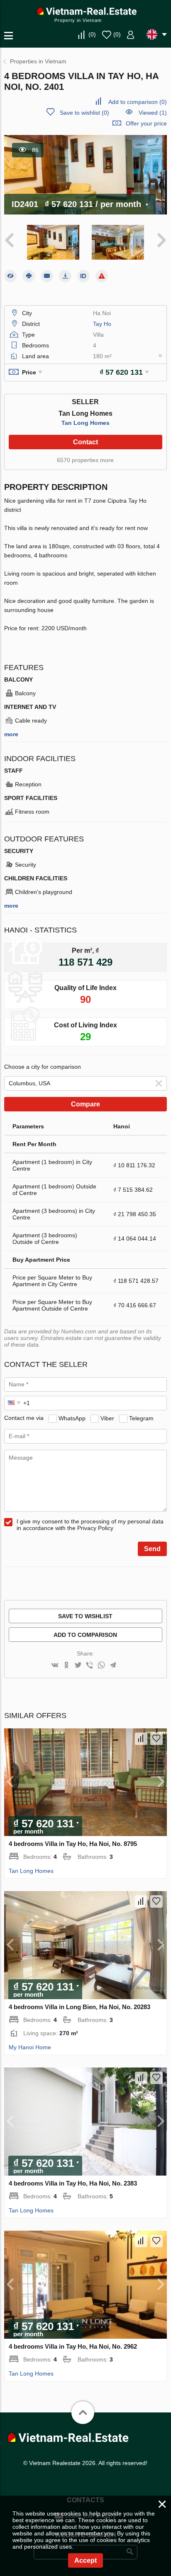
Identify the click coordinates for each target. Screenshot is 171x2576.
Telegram (141, 1418)
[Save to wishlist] (156, 1739)
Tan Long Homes (85, 423)
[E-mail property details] (47, 276)
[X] (78, 1666)
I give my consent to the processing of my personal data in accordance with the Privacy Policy (90, 1525)
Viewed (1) (153, 113)
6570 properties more (85, 460)
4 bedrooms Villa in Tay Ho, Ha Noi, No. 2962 (73, 2346)
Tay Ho (102, 324)
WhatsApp (72, 1418)
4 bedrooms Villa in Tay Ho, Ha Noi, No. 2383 (73, 2183)
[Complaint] (102, 276)
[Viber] (90, 1666)
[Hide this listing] (10, 276)
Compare (85, 1104)
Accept (85, 2560)
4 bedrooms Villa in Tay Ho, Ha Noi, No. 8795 (73, 1844)
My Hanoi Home (30, 2047)
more (11, 734)
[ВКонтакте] (55, 1666)
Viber (107, 1418)
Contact (85, 442)
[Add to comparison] (141, 1739)
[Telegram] (113, 1666)
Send (152, 1549)
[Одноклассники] (66, 1666)
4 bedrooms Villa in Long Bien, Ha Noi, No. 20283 (79, 2007)
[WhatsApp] (101, 1666)
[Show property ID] (83, 276)
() (92, 34)
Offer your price (146, 123)
